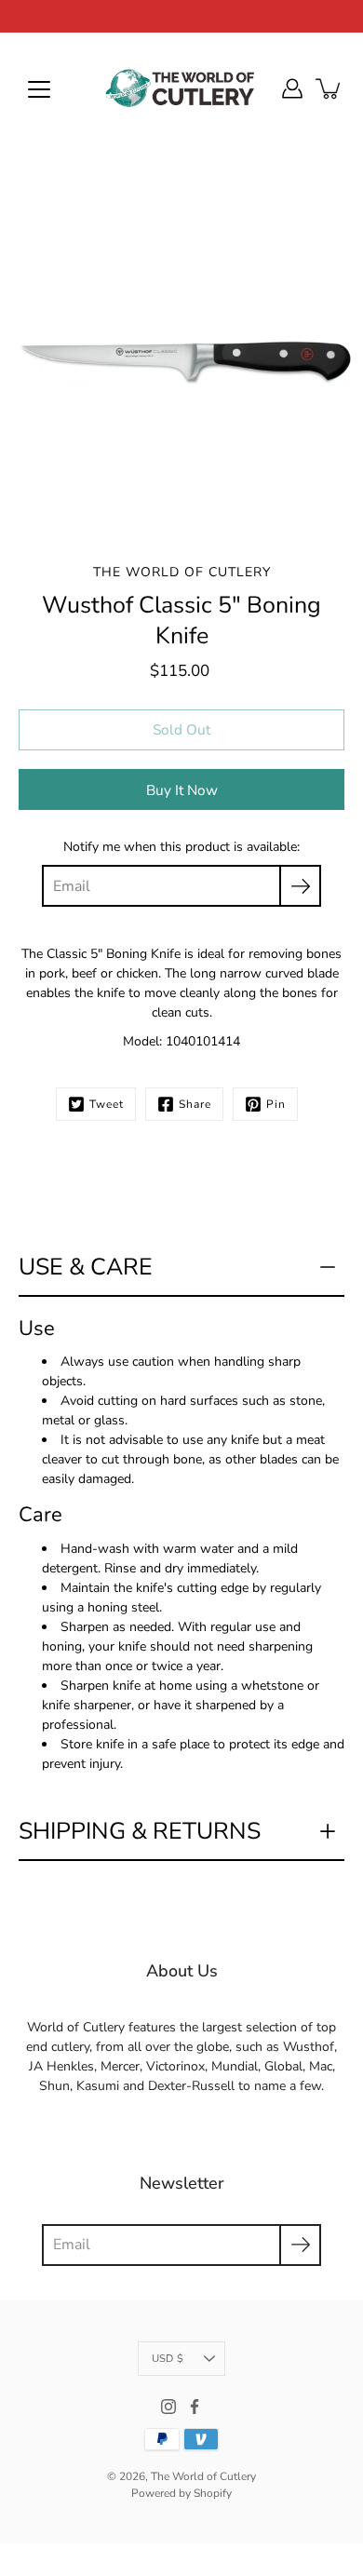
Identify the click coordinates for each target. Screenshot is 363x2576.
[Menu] (39, 89)
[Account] (292, 88)
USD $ (168, 2359)
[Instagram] (168, 2407)
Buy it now (182, 790)
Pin (276, 1104)
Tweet (107, 1104)
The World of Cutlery (203, 2476)
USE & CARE (86, 1267)
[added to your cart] (329, 88)
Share (195, 1104)
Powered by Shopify (181, 2493)
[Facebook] (195, 2407)
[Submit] (300, 2245)
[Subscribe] (300, 886)
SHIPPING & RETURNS (140, 1831)
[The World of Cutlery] (181, 88)
